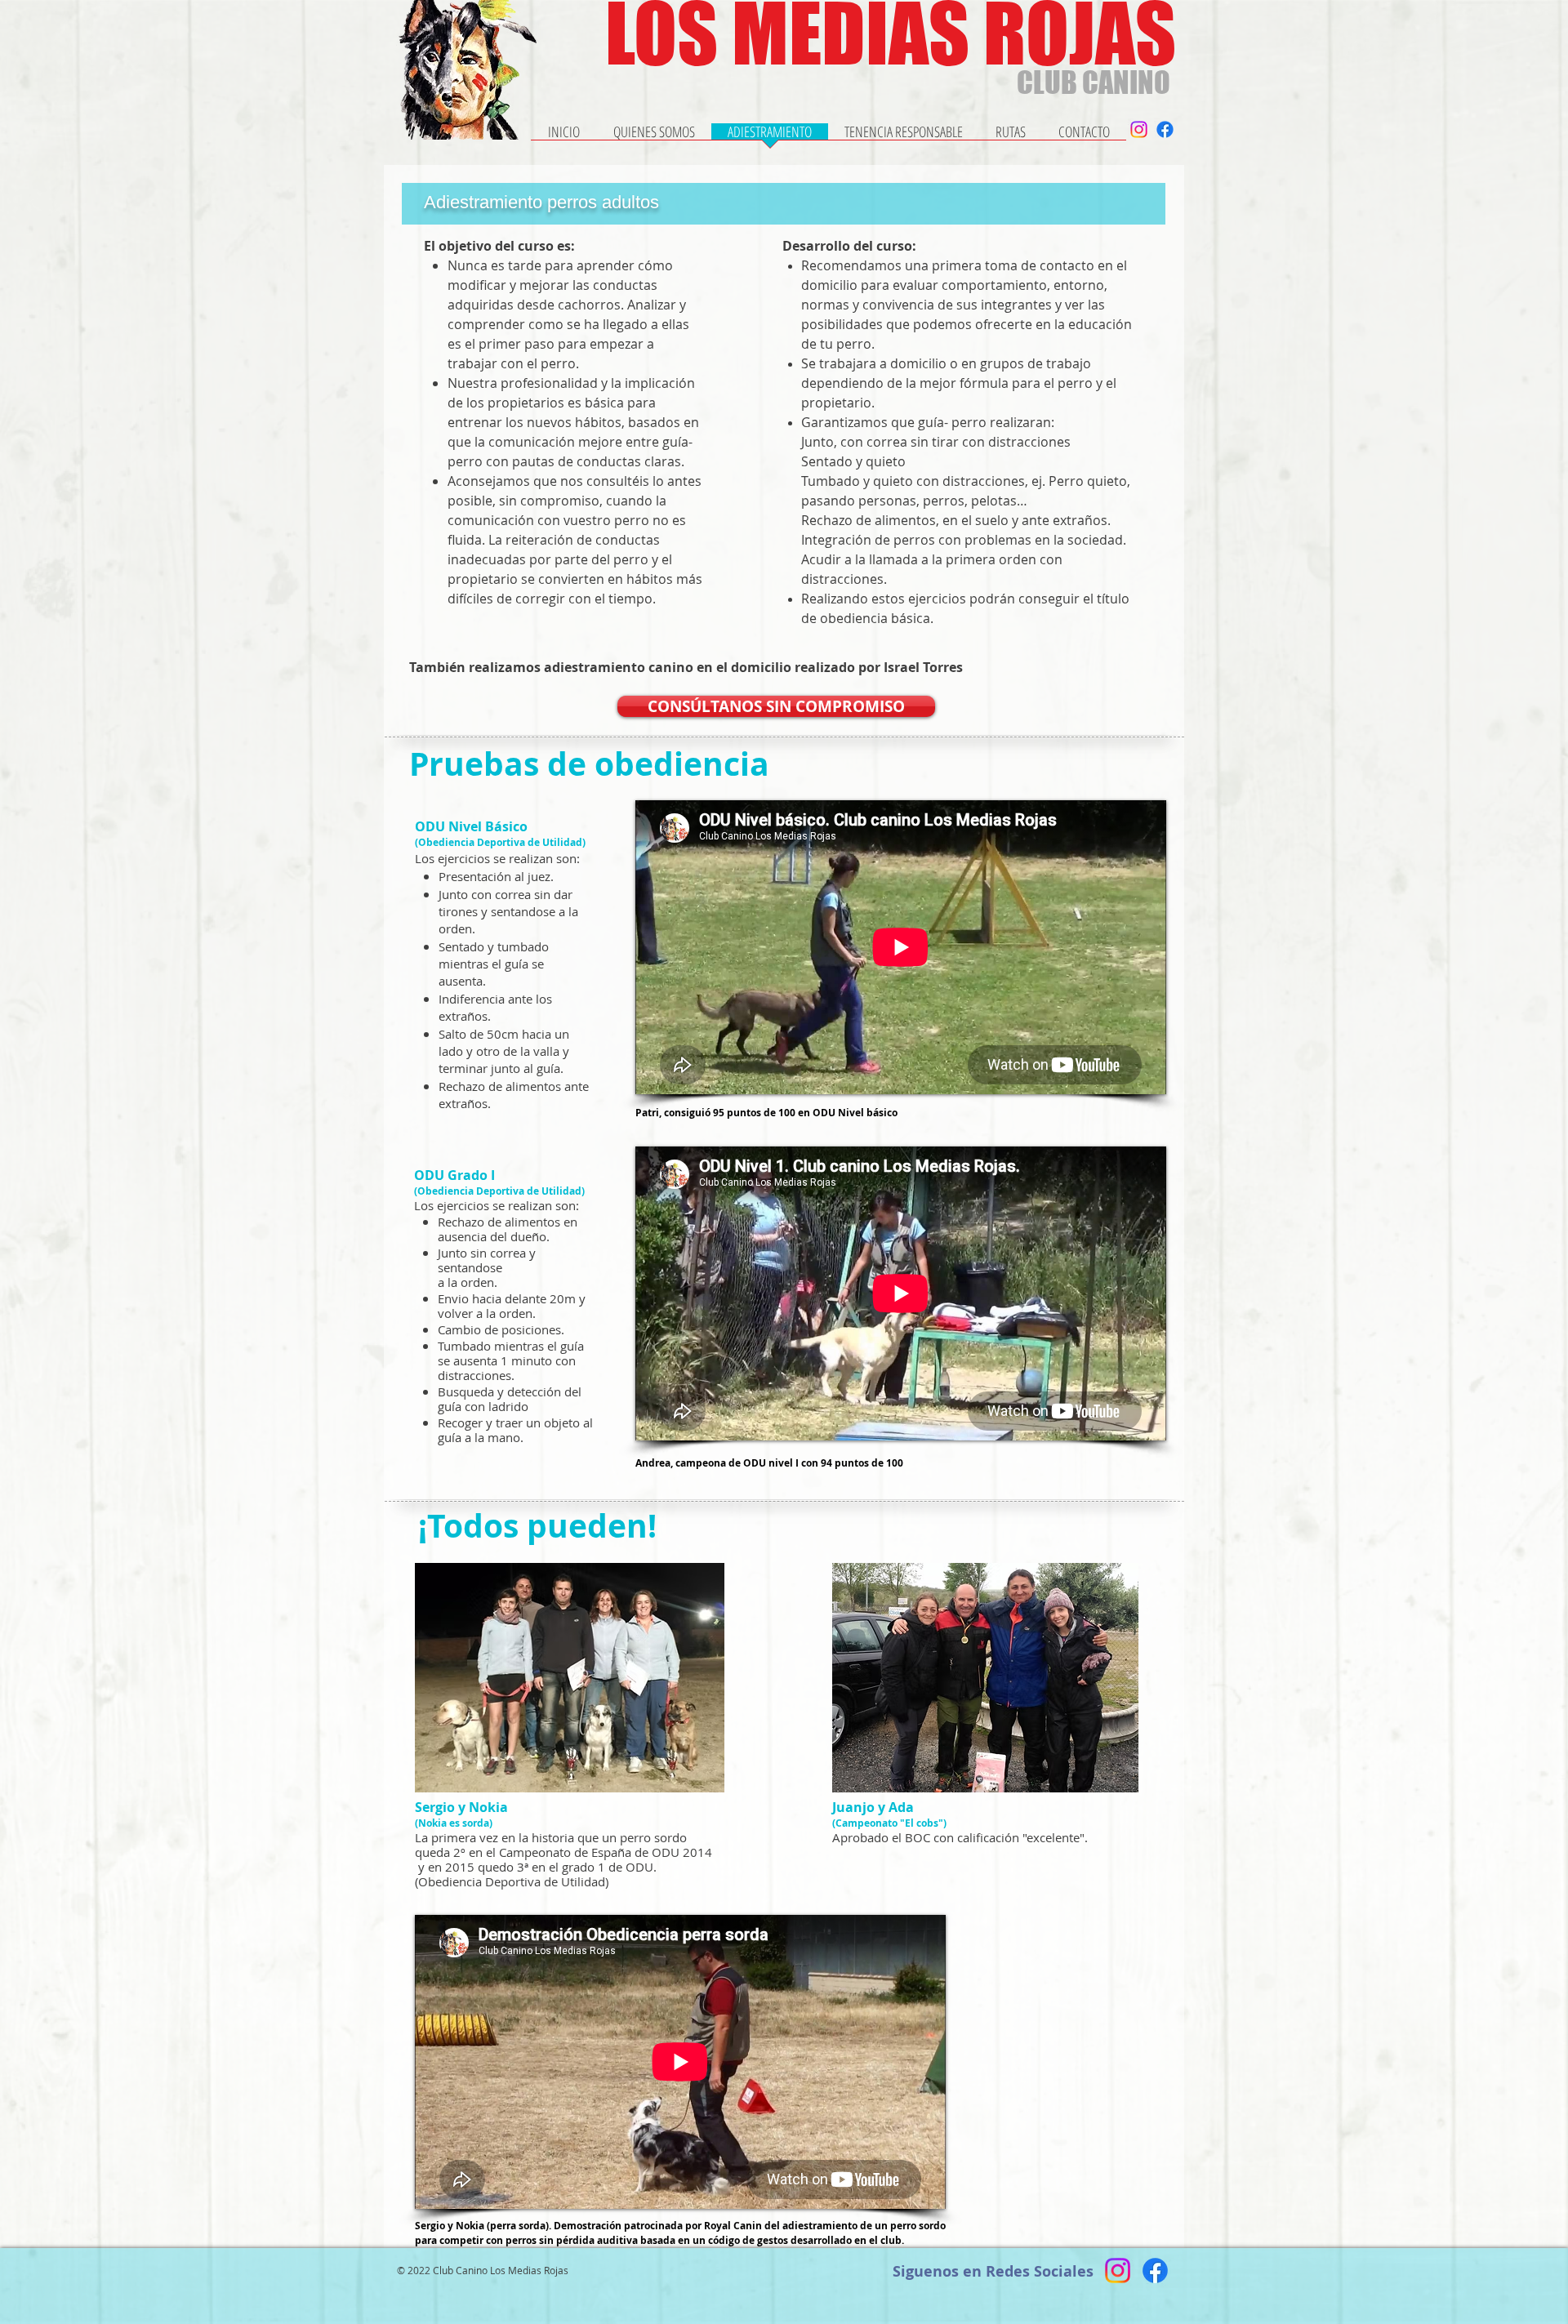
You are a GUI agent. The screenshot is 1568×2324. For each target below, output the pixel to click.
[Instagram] (1139, 129)
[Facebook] (1165, 129)
